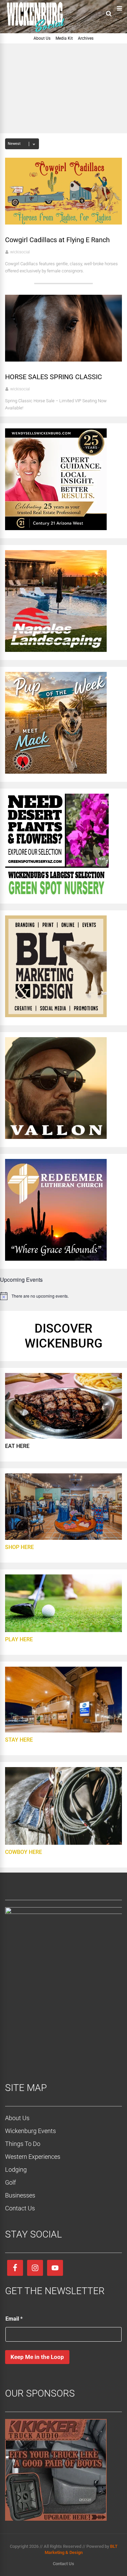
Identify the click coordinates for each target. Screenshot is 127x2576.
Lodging (16, 2170)
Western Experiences (33, 2157)
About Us (42, 38)
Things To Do (23, 2144)
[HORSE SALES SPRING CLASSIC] (63, 360)
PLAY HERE (19, 1639)
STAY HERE (19, 1740)
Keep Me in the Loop (37, 2357)
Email (14, 2319)
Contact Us (20, 2208)
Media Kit (64, 38)
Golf (10, 2182)
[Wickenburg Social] (39, 32)
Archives (86, 38)
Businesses (20, 2195)
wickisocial (20, 252)
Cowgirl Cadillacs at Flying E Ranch (57, 240)
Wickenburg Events (30, 2131)
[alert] (63, 1296)
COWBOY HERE (24, 1852)
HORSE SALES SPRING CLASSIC (54, 377)
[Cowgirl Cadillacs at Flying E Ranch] (63, 223)
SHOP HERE (19, 1547)
